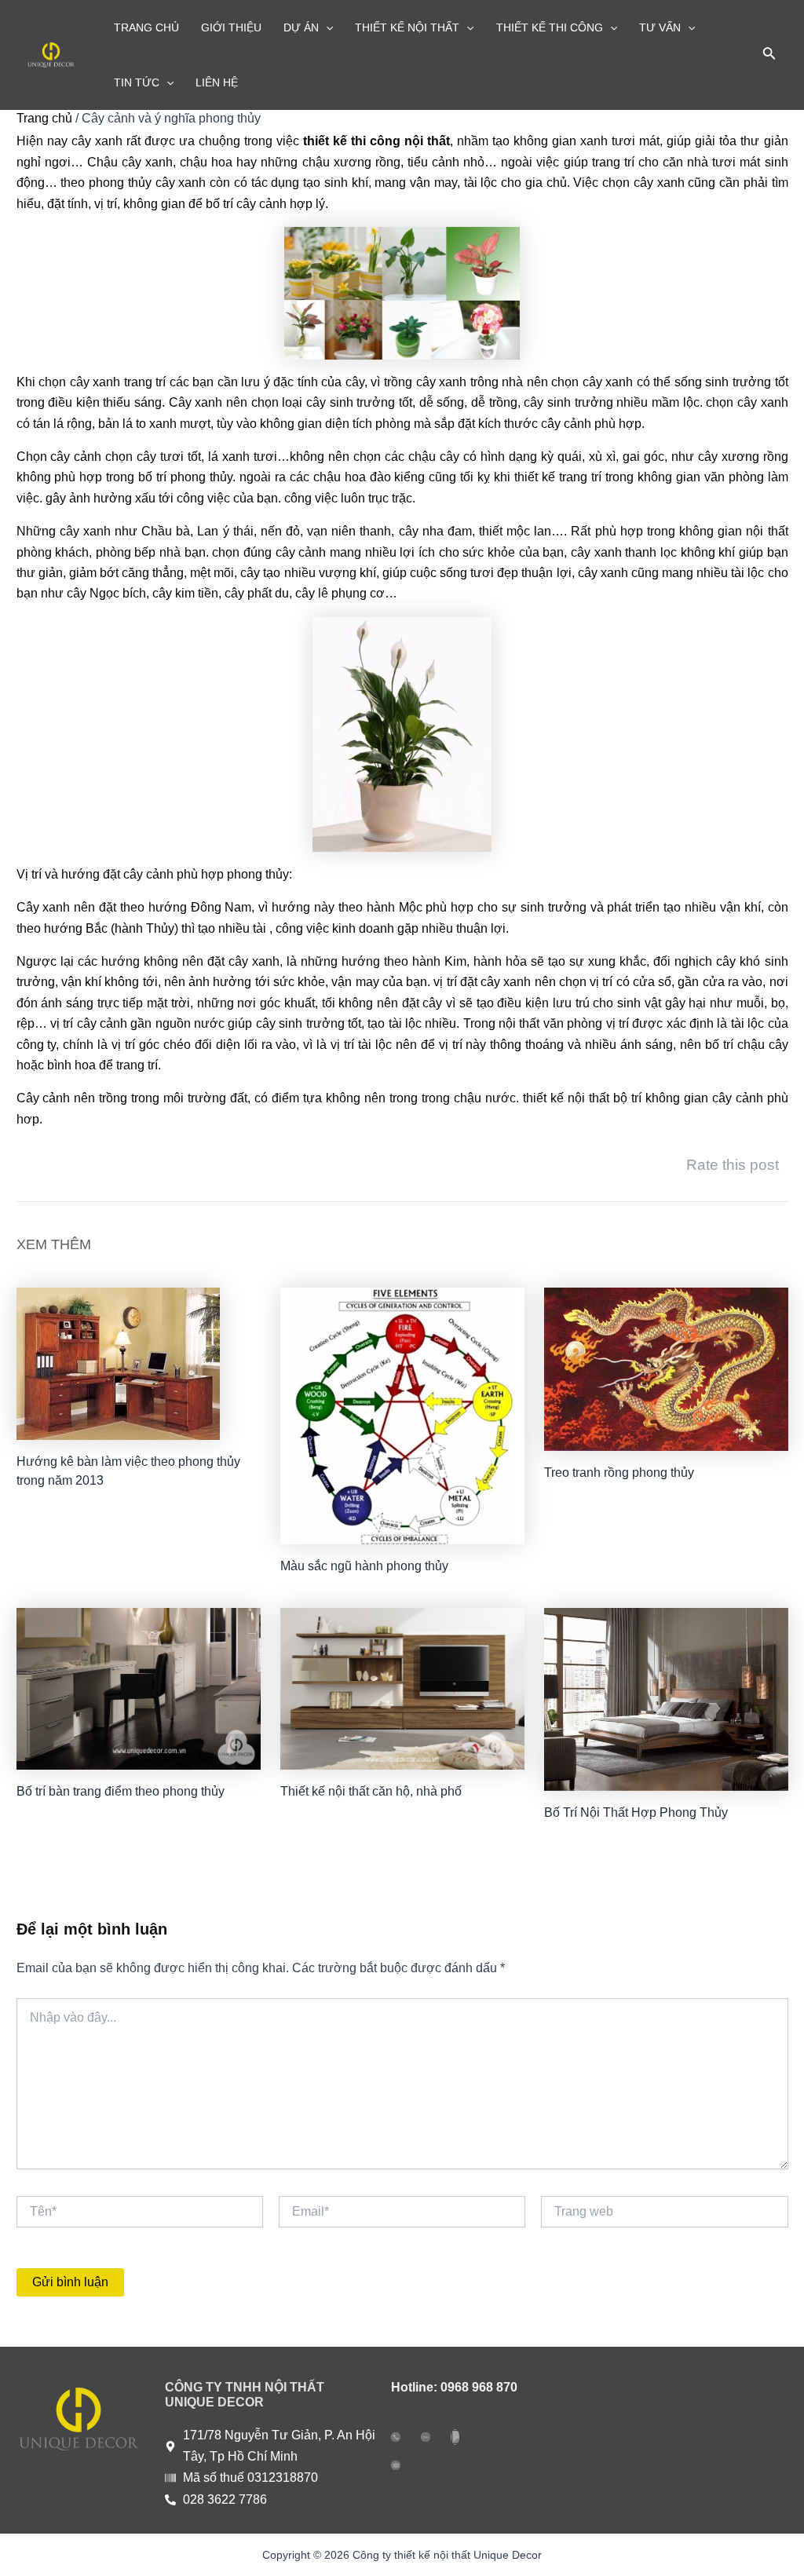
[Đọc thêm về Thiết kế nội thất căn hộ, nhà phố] (402, 1688)
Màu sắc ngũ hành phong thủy (364, 1566)
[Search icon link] (769, 57)
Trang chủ (44, 118)
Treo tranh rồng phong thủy (619, 1473)
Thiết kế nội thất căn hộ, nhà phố (371, 1791)
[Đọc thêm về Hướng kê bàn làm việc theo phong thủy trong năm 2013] (118, 1363)
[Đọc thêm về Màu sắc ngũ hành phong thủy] (402, 1414)
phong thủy (258, 874)
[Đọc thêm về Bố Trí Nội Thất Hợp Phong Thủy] (666, 1699)
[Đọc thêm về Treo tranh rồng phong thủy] (666, 1368)
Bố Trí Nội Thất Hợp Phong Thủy (636, 1812)
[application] (326, 27)
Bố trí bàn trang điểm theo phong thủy (121, 1791)
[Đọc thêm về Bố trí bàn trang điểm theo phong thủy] (139, 1688)
